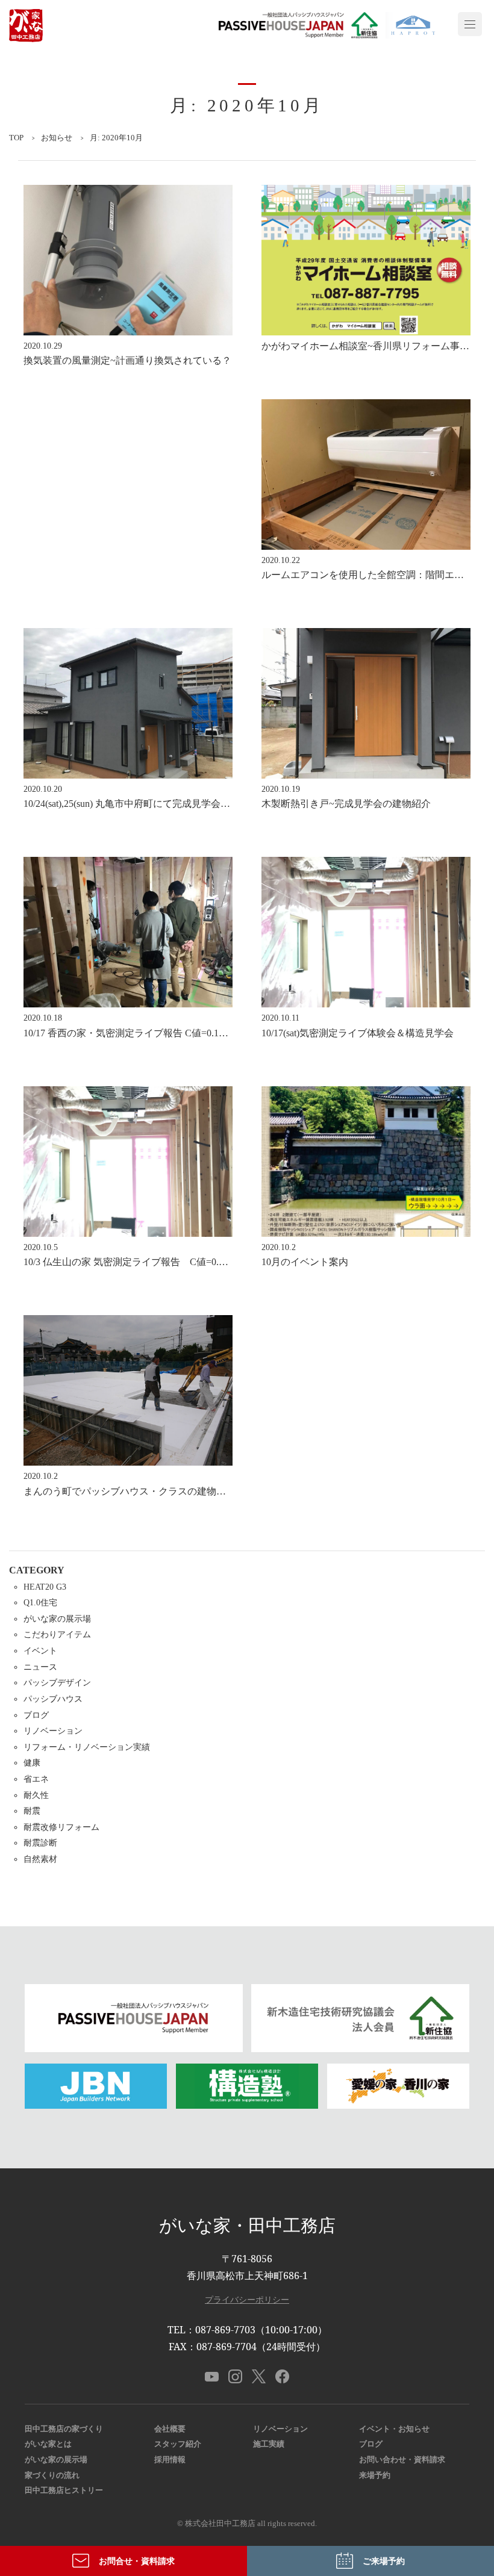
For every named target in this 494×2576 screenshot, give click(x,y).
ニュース (40, 1667)
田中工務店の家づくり (64, 2429)
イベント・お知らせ (394, 2429)
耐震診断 (40, 1843)
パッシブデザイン (57, 1682)
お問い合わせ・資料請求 (402, 2460)
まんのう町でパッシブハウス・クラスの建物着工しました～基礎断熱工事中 (187, 1491)
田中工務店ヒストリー (64, 2490)
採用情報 (170, 2460)
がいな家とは (48, 2444)
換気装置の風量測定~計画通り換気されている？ (127, 360)
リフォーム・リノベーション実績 (87, 1747)
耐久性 (36, 1795)
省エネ (36, 1779)
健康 (32, 1762)
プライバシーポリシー (247, 2299)
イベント (40, 1650)
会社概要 (170, 2429)
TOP (16, 138)
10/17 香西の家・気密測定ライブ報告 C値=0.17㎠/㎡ (134, 1033)
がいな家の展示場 (57, 1619)
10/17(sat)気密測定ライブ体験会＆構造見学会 (358, 1033)
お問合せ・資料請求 (137, 2561)
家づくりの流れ (52, 2475)
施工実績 (269, 2444)
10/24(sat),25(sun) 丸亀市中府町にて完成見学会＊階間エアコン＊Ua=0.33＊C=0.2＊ (199, 804)
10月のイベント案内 (305, 1262)
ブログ (36, 1715)
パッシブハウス (53, 1699)
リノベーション (53, 1731)
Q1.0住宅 (40, 1602)
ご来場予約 (384, 2561)
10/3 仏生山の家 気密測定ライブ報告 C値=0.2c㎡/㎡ (136, 1262)
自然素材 (40, 1859)
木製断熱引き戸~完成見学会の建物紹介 (346, 804)
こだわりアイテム (57, 1634)
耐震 (32, 1811)
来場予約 (375, 2475)
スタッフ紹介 (178, 2444)
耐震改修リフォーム (61, 1827)
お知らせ (57, 138)
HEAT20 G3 (45, 1587)
